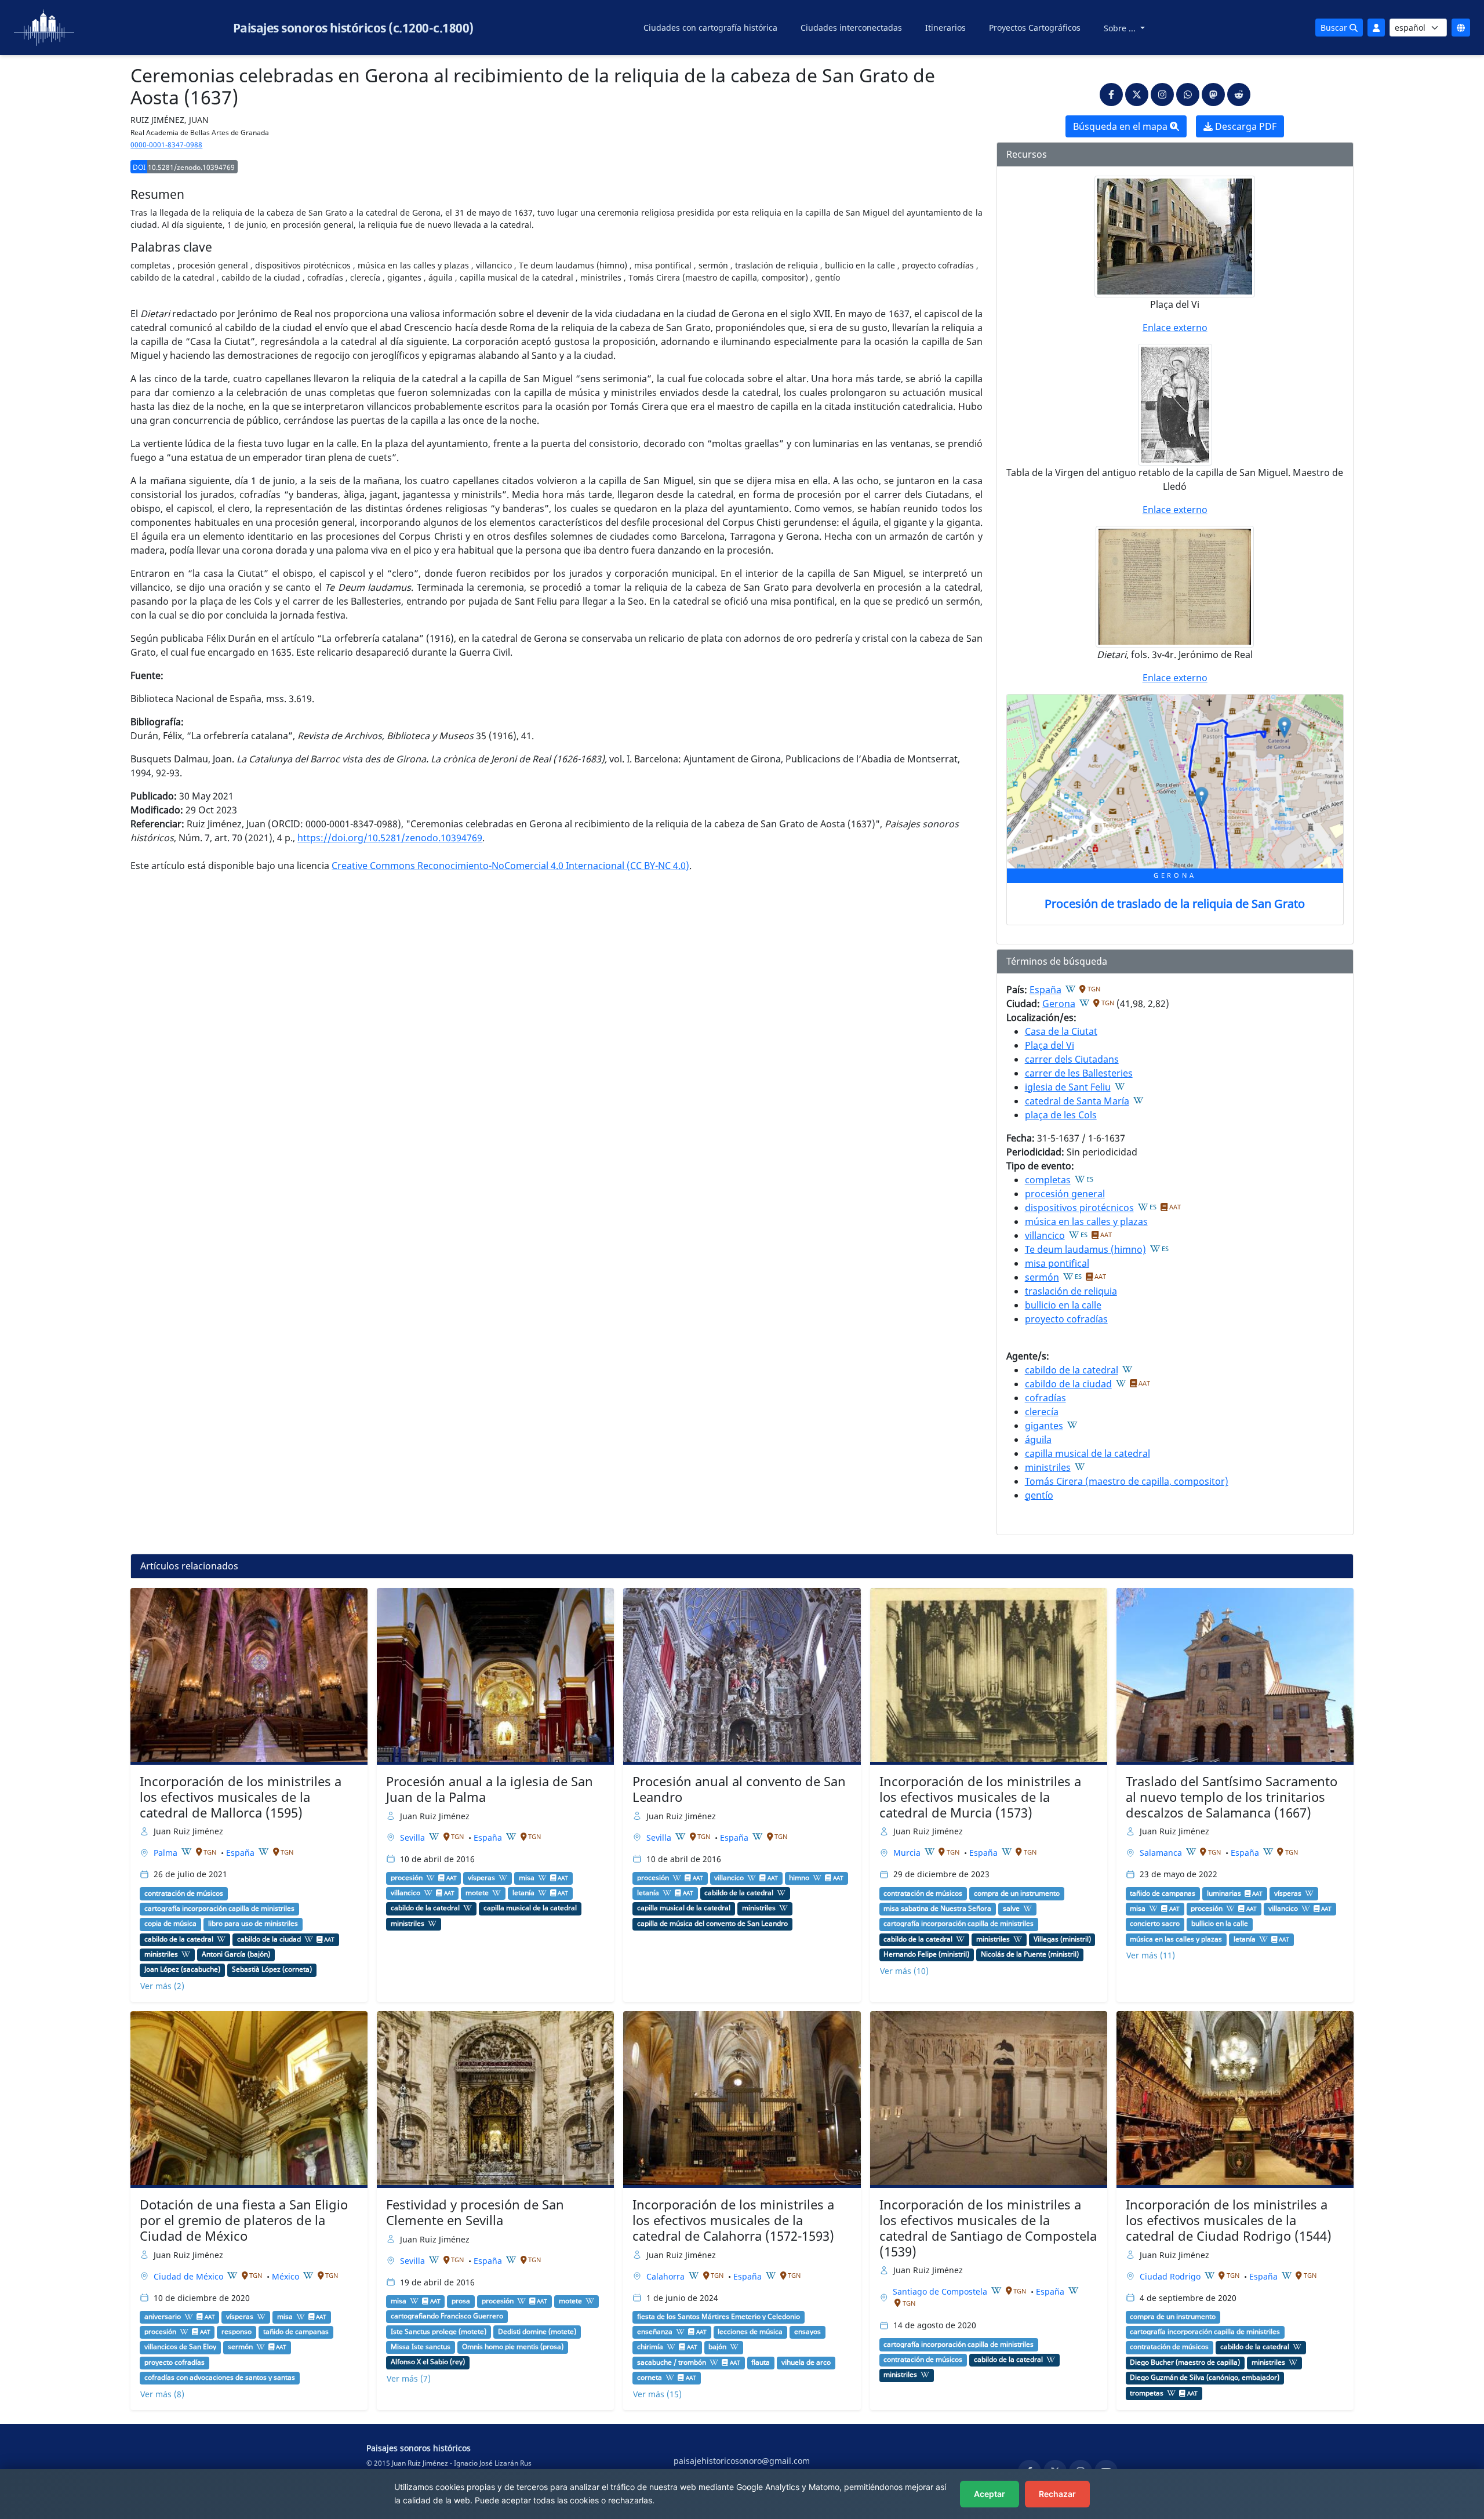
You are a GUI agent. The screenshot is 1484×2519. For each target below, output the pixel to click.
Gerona (1059, 1004)
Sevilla (414, 1838)
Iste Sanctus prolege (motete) (439, 2332)
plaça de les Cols (1061, 1115)
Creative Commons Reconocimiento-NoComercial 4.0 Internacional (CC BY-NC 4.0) (510, 866)
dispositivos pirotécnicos (1079, 1208)
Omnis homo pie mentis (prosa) (513, 2347)
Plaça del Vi (1050, 1045)
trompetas (1147, 2393)
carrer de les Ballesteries (1079, 1073)
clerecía (1042, 1412)
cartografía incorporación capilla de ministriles (219, 1909)
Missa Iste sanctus (421, 2347)
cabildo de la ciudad (1068, 1384)
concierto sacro (1155, 1924)
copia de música (170, 1924)
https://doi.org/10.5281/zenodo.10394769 (390, 838)
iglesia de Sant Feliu (1068, 1087)
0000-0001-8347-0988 (166, 145)
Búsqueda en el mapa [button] (1121, 126)
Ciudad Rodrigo (1171, 2276)
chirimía (650, 2347)
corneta (650, 2378)
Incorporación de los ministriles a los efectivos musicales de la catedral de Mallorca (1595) (241, 1797)
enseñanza (655, 2332)
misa (527, 1878)
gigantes (1044, 1426)
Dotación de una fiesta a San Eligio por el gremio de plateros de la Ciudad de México (244, 2220)
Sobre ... (1121, 28)
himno (799, 1878)
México (287, 2276)
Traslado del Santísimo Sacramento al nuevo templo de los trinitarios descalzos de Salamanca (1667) (1232, 1797)
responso (237, 2332)
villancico (1045, 1235)
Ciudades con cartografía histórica (710, 28)
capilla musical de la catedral (1087, 1453)
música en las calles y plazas (1086, 1222)
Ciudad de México (190, 2276)
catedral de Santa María (1077, 1101)
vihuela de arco (806, 2362)
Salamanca (1162, 1853)
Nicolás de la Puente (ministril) (1030, 1954)
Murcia (908, 1853)
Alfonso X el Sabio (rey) (428, 2362)
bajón (717, 2347)
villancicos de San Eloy (180, 2347)
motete (477, 1893)
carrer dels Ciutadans (1072, 1059)
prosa (461, 2301)
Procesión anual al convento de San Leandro (739, 1789)
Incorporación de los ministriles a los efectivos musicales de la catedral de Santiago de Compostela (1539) (988, 2228)
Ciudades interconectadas (851, 28)
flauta (761, 2362)
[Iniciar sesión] (1376, 28)
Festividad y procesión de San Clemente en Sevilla (475, 2212)
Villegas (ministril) (1062, 1939)
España (1045, 990)
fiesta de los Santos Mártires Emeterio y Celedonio (719, 2317)
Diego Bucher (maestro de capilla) (1185, 2362)
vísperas (481, 1878)
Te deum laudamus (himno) (1085, 1249)
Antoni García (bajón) (236, 1954)
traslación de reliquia (1071, 1291)
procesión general (1065, 1194)
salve (1011, 1909)
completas (1048, 1180)
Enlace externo (1175, 328)
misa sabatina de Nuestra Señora (937, 1909)
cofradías (1045, 1398)
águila (1038, 1440)
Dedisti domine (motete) (537, 2332)
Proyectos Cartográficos (1035, 28)
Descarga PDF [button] (1245, 126)
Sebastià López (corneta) (272, 1969)
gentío (1039, 1495)
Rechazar (1057, 2494)
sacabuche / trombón (672, 2362)
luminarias (1224, 1893)
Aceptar (990, 2494)
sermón (1042, 1277)
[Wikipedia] (1071, 989)
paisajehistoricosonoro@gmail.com (742, 2461)
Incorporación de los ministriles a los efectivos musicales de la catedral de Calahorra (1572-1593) (733, 2220)
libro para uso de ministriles (253, 1924)
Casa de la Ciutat (1061, 1031)
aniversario (163, 2317)
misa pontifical (1057, 1263)
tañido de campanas (1163, 1893)
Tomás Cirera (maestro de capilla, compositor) (1127, 1481)
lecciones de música (750, 2332)
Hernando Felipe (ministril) (926, 1954)
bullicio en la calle (1063, 1305)
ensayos (808, 2332)
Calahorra (667, 2276)
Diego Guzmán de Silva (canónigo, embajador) (1205, 2378)
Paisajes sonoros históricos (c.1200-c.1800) (353, 28)
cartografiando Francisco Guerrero (447, 2316)
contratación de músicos (184, 1893)
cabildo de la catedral (1072, 1370)
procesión (407, 1878)
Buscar (1335, 28)
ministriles (1048, 1467)
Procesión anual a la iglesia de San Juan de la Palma (490, 1789)
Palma (167, 1853)
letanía (523, 1893)
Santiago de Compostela (941, 2291)
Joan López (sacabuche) (182, 1969)
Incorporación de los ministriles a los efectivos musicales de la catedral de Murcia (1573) (980, 1797)
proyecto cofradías (1066, 1319)
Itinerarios (945, 28)
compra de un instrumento (1017, 1893)
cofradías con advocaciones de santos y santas (220, 2378)
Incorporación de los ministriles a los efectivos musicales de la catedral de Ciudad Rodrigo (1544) (1229, 2220)
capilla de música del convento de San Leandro (712, 1924)
